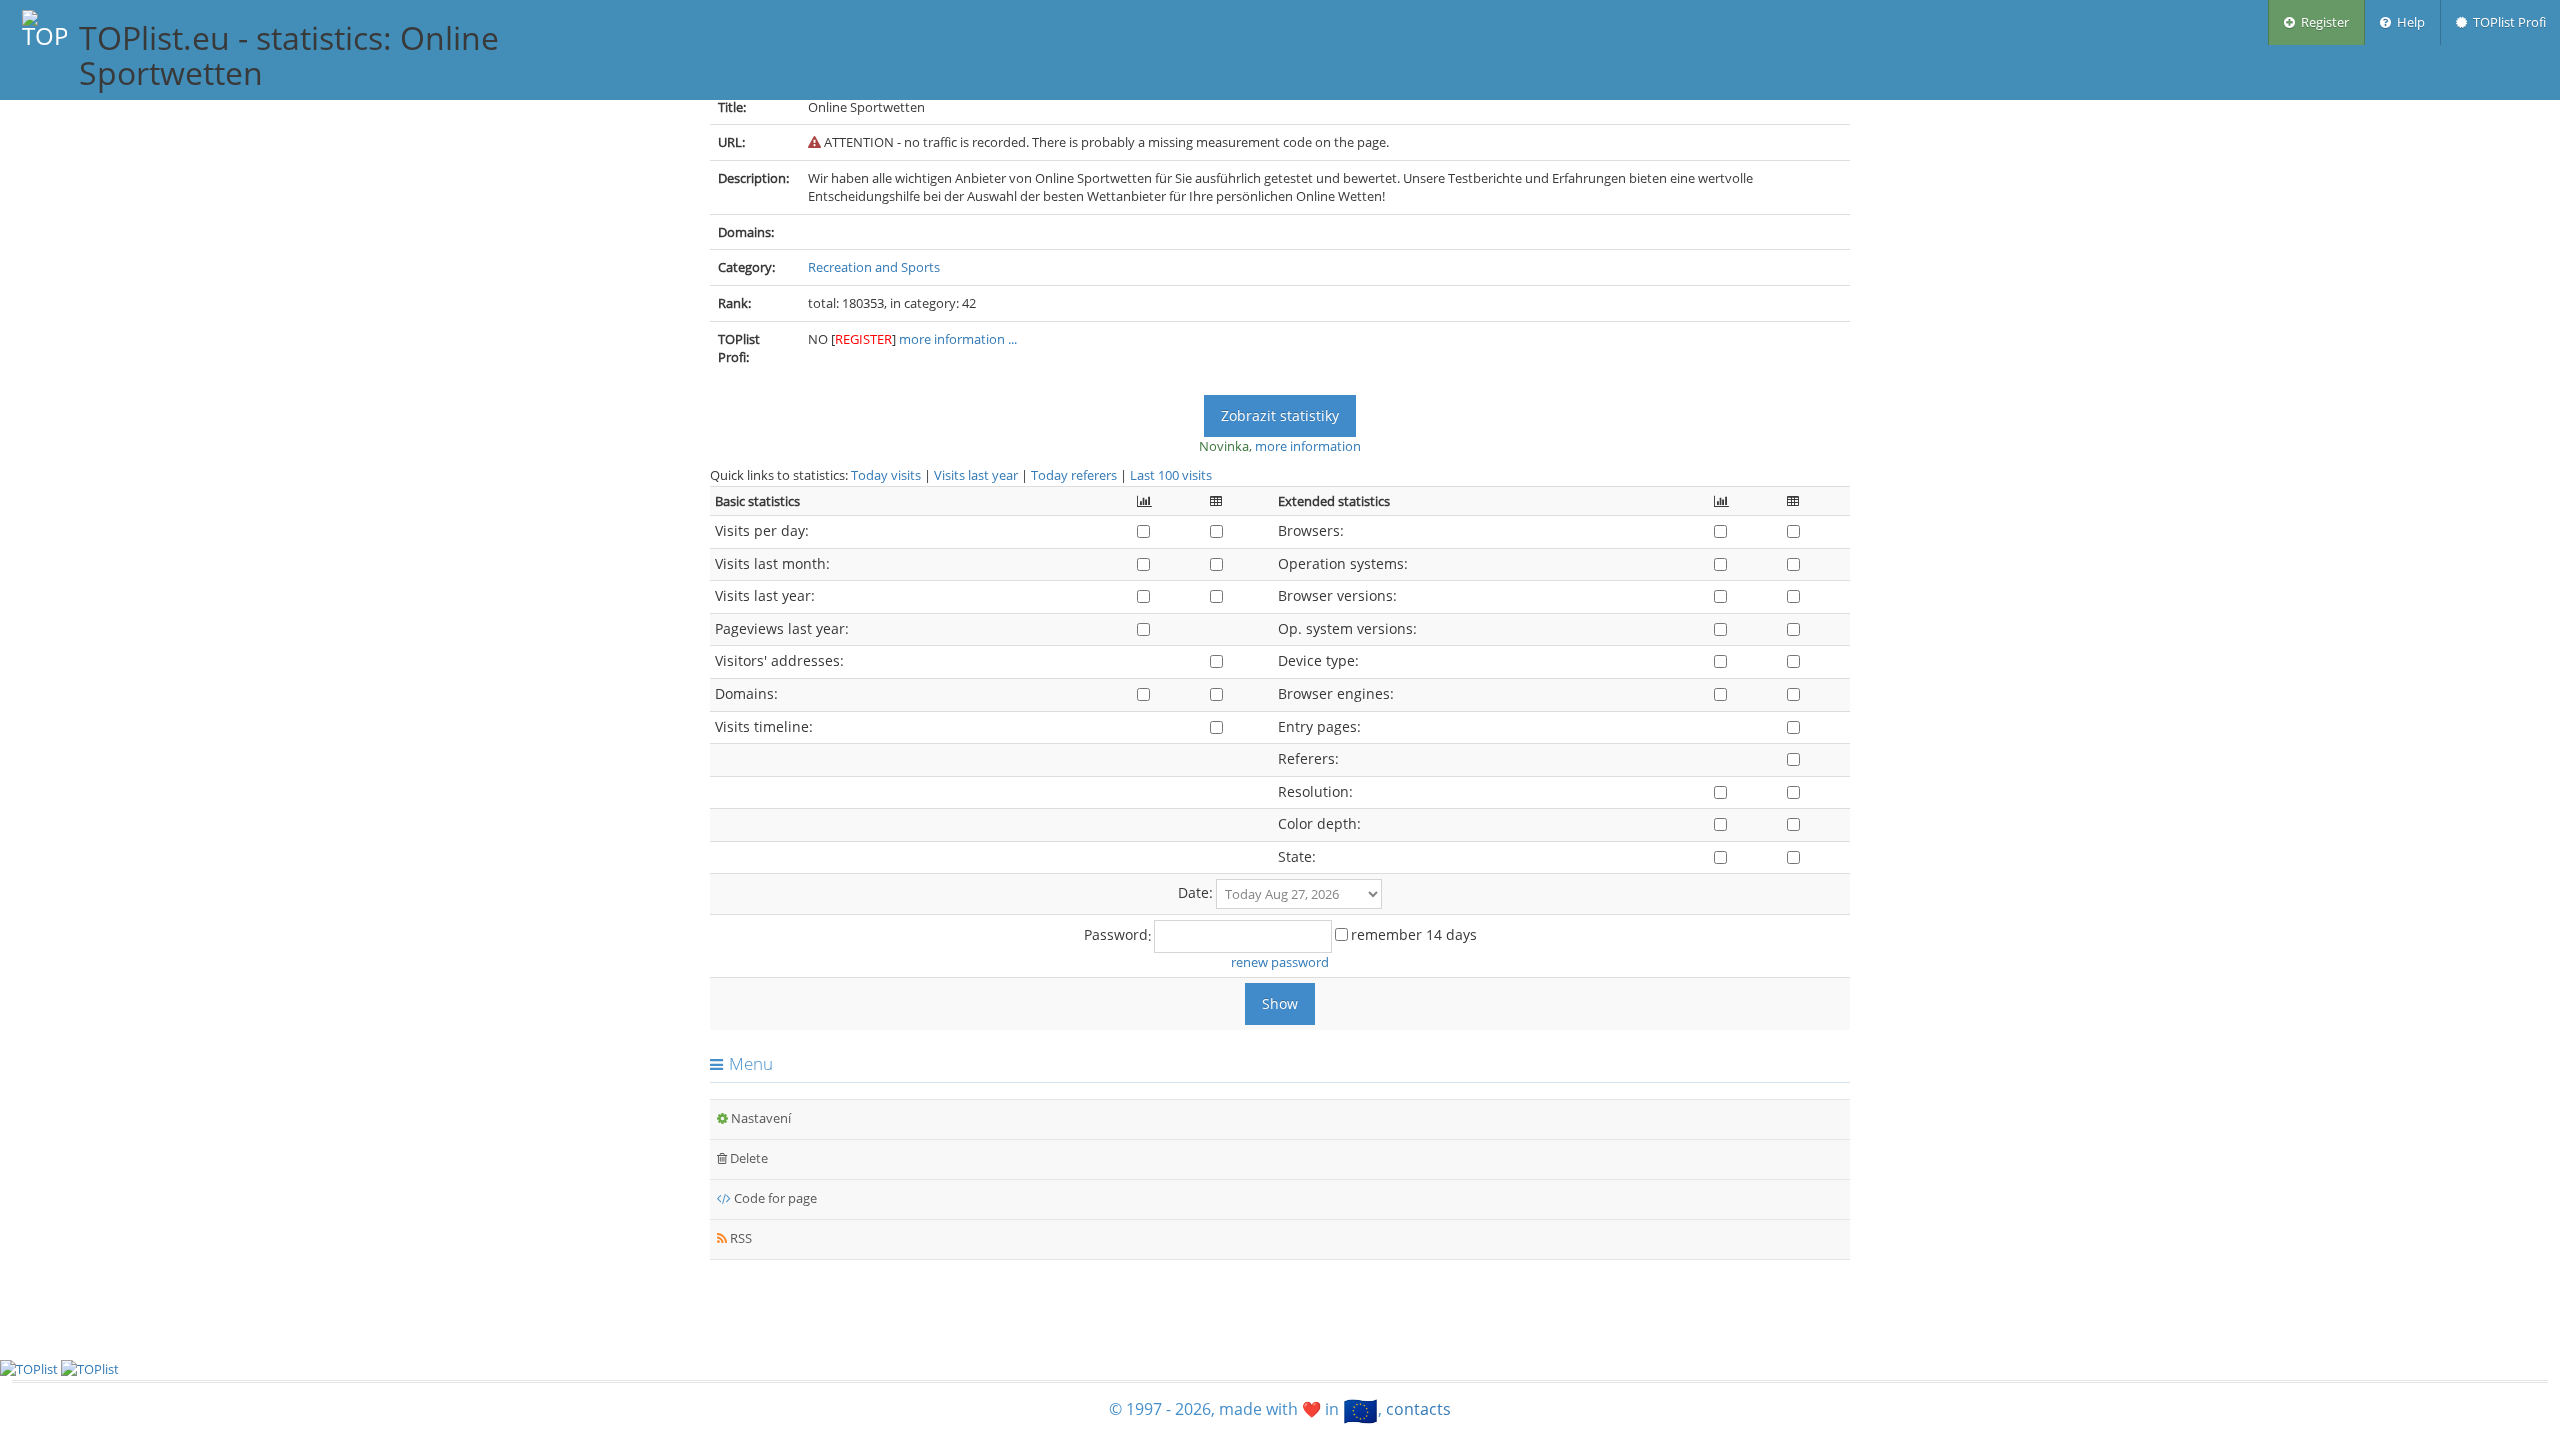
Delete (747, 1158)
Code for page (774, 1198)
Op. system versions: (1347, 628)
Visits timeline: (764, 726)
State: (1297, 856)
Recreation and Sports (874, 267)
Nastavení (759, 1118)
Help (2408, 22)
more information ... (958, 339)
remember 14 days (1414, 934)
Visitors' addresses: (779, 660)
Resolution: (1315, 791)
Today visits (886, 475)
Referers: (1308, 758)
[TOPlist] (90, 1368)
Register (2322, 22)
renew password (1280, 962)
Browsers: (1311, 530)
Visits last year (976, 475)
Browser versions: (1337, 595)
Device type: (1318, 660)
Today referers (1074, 475)
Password (1116, 934)
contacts (1418, 1409)
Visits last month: (772, 563)
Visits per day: (762, 530)
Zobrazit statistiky (1280, 415)
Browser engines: (1336, 693)
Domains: (746, 693)
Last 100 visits (1171, 475)
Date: (1195, 892)
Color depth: (1319, 823)
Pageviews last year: (782, 628)
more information (1308, 446)
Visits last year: (765, 595)
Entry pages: (1319, 726)
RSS (739, 1238)
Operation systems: (1343, 563)
